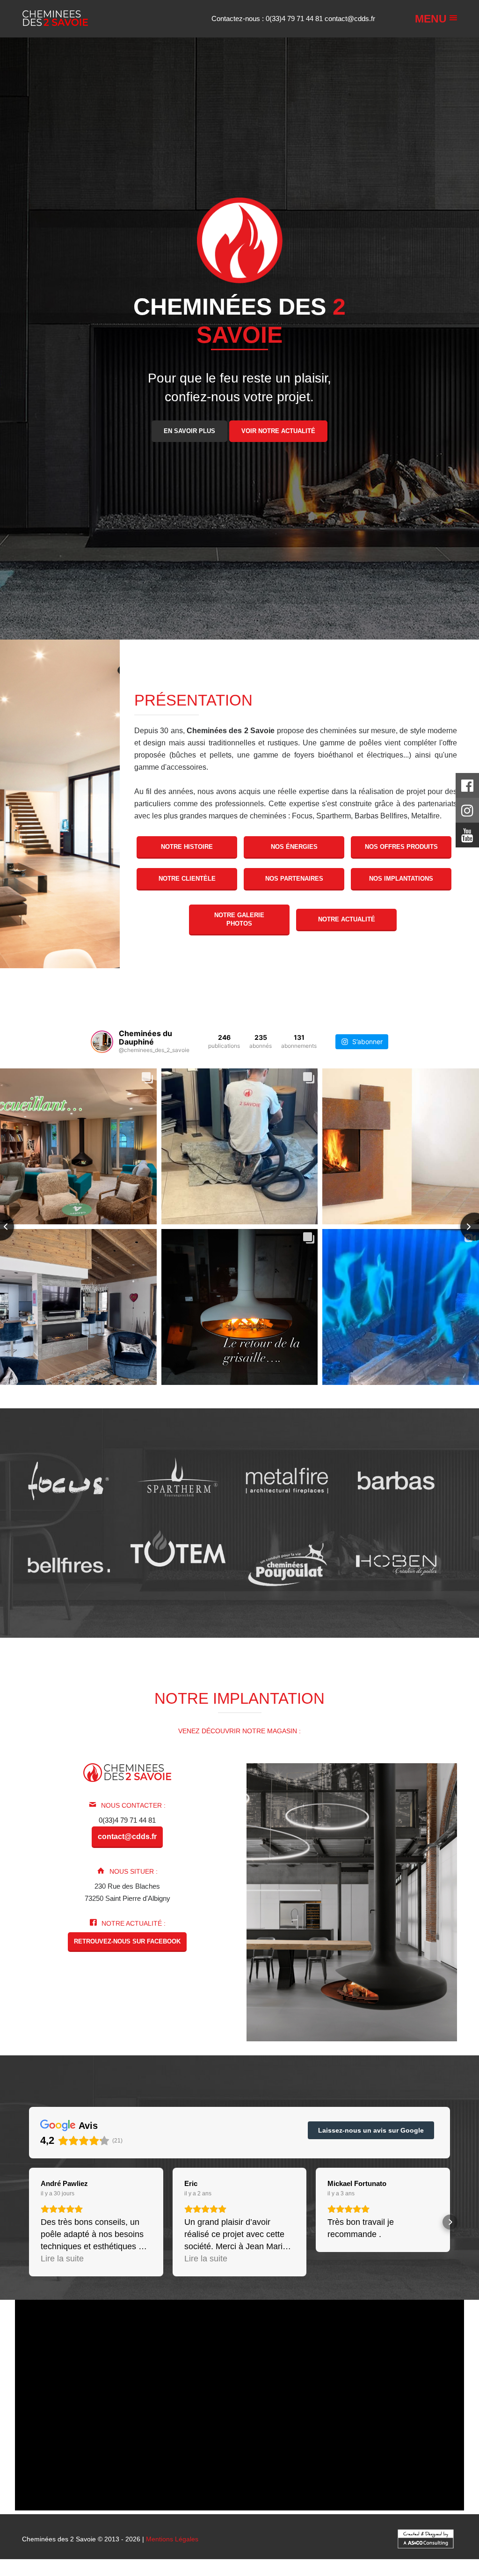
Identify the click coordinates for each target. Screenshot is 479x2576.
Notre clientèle (187, 879)
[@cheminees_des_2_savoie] (102, 1042)
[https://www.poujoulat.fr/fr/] (287, 1564)
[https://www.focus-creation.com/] (69, 1480)
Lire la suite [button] (62, 2259)
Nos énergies (294, 847)
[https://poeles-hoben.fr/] (396, 1564)
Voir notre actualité (278, 431)
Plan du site (243, 2572)
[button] (29, 2222)
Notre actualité (347, 919)
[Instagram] (467, 813)
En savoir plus (189, 431)
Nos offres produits (401, 847)
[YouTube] (467, 838)
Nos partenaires (294, 879)
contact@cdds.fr (350, 18)
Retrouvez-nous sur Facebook (127, 1941)
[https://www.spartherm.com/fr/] (178, 1480)
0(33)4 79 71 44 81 (295, 18)
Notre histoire (187, 847)
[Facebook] (467, 788)
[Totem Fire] (178, 1548)
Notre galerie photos (239, 919)
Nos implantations (401, 879)
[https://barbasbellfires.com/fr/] (69, 1564)
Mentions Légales (172, 2539)
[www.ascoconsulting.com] (425, 2538)
